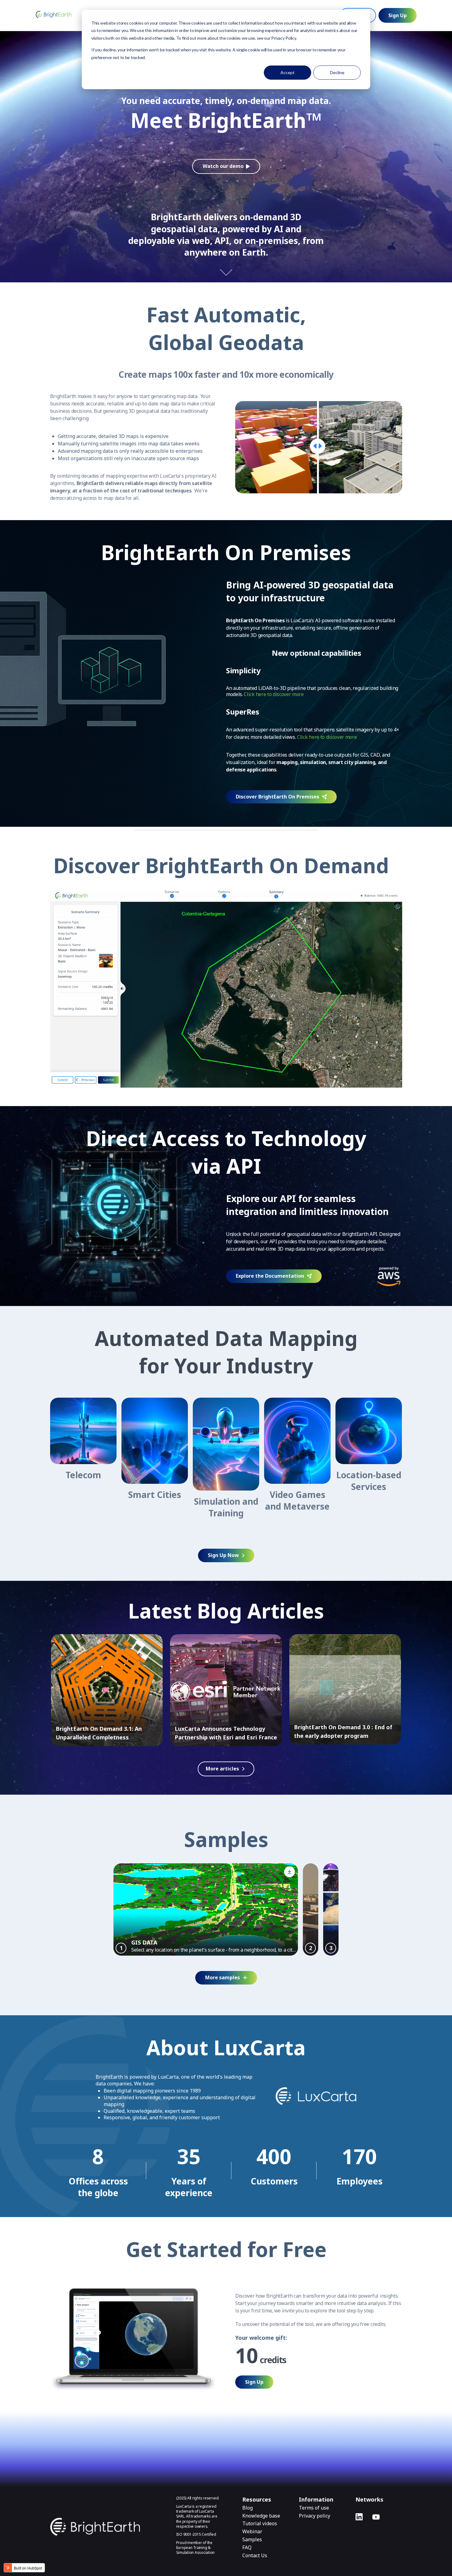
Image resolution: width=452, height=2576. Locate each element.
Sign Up (398, 15)
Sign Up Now (223, 1555)
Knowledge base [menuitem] (261, 2516)
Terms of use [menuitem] (314, 2508)
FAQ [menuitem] (247, 2548)
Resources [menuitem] (257, 2499)
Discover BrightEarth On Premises (278, 797)
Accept (287, 72)
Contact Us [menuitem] (255, 2556)
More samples (222, 1977)
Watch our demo (223, 166)
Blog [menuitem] (248, 2508)
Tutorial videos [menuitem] (260, 2524)
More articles (222, 1769)
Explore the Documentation (270, 1276)
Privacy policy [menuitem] (315, 2516)
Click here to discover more (274, 694)
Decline (337, 72)
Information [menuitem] (316, 2499)
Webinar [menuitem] (252, 2532)
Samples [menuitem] (252, 2540)
